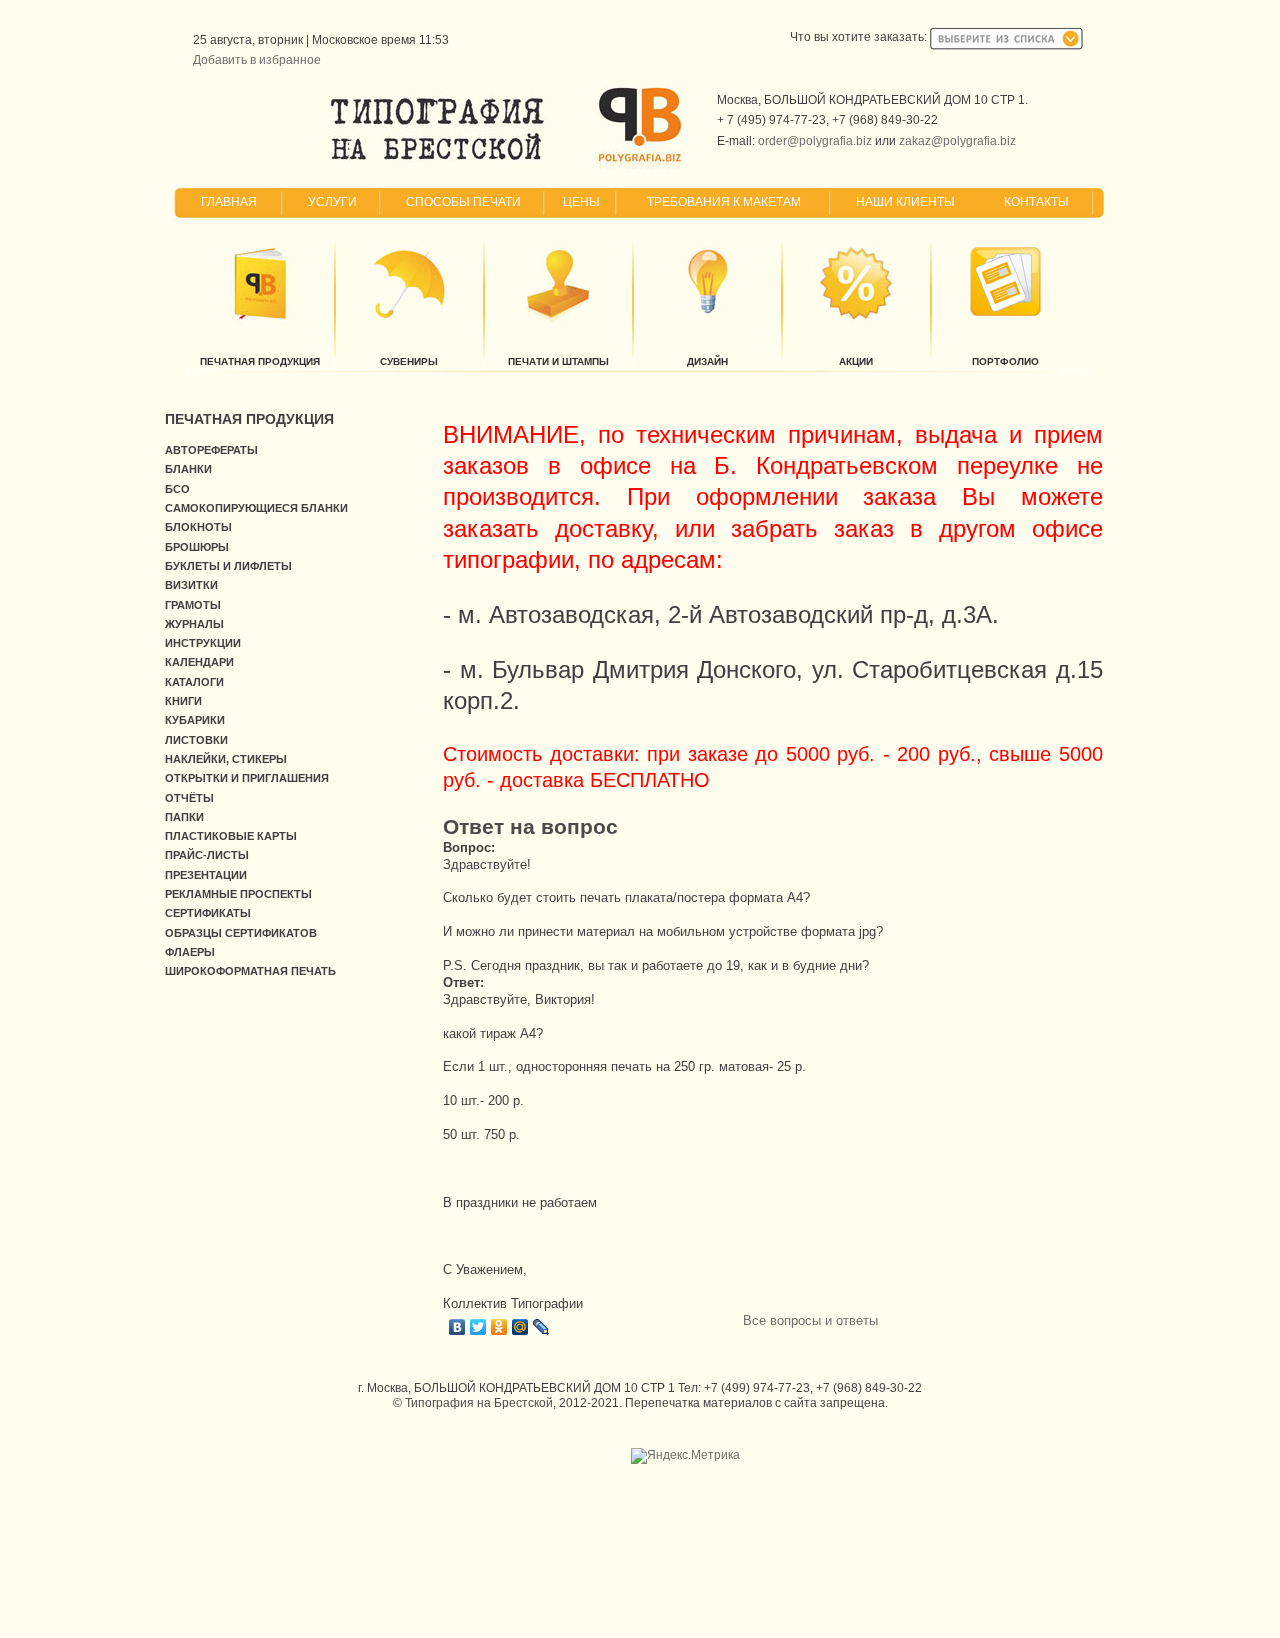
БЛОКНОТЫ (198, 527)
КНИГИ (183, 701)
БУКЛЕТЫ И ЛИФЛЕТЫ (228, 566)
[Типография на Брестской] (437, 160)
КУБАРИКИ (195, 720)
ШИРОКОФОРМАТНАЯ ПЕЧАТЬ (250, 971)
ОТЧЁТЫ (189, 798)
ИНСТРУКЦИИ (203, 643)
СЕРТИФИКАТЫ (208, 913)
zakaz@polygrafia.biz (957, 141)
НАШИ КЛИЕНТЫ (905, 202)
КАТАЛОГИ (194, 682)
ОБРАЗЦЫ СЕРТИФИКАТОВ (241, 933)
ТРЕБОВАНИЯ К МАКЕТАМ (724, 202)
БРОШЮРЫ (197, 547)
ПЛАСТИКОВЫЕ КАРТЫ (231, 836)
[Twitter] (478, 1327)
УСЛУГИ (332, 202)
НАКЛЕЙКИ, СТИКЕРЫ (226, 759)
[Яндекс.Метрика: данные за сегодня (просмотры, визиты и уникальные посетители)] (685, 1456)
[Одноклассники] (499, 1327)
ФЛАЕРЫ (190, 952)
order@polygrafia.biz (815, 141)
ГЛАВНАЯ (229, 202)
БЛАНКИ (188, 469)
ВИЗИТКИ (191, 585)
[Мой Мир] (520, 1327)
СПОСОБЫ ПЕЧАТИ (463, 202)
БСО (177, 489)
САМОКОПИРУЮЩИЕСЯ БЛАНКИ (256, 508)
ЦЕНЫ (581, 202)
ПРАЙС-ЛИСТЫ (207, 855)
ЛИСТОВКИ (196, 740)
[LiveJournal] (541, 1327)
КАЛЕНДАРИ (199, 662)
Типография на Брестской (479, 1403)
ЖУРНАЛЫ (194, 624)
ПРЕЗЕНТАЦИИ (206, 875)
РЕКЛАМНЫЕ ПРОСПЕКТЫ (238, 894)
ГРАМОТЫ (193, 605)
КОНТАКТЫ (1036, 202)
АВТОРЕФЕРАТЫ (211, 450)
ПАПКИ (184, 817)
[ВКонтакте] (457, 1327)
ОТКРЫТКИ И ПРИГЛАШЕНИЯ (247, 778)
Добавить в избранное (257, 60)
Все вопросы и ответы (810, 1320)
